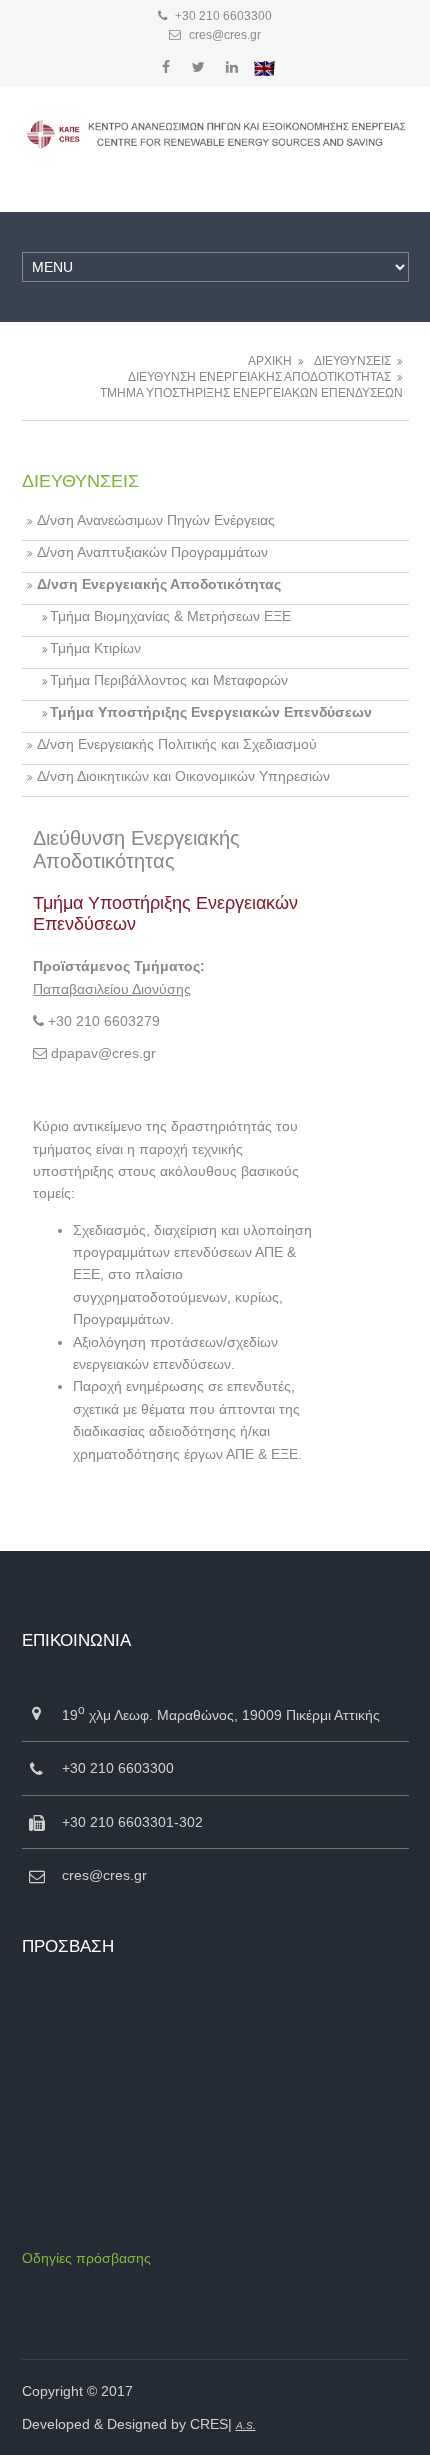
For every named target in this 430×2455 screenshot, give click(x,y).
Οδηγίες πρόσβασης (86, 2258)
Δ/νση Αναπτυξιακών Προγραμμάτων (152, 552)
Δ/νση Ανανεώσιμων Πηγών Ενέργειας (156, 520)
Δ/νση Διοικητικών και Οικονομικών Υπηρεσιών (183, 776)
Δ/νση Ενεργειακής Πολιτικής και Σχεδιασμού (177, 744)
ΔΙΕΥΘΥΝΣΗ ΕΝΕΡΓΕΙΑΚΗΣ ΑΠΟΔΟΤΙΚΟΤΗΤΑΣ (259, 377)
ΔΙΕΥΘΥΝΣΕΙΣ (352, 361)
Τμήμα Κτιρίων (95, 648)
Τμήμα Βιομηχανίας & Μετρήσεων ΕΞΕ (170, 616)
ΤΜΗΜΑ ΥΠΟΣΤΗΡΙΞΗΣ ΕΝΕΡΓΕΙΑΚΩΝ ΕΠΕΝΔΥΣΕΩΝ (251, 393)
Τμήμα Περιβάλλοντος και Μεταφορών (169, 680)
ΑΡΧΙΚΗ (270, 361)
